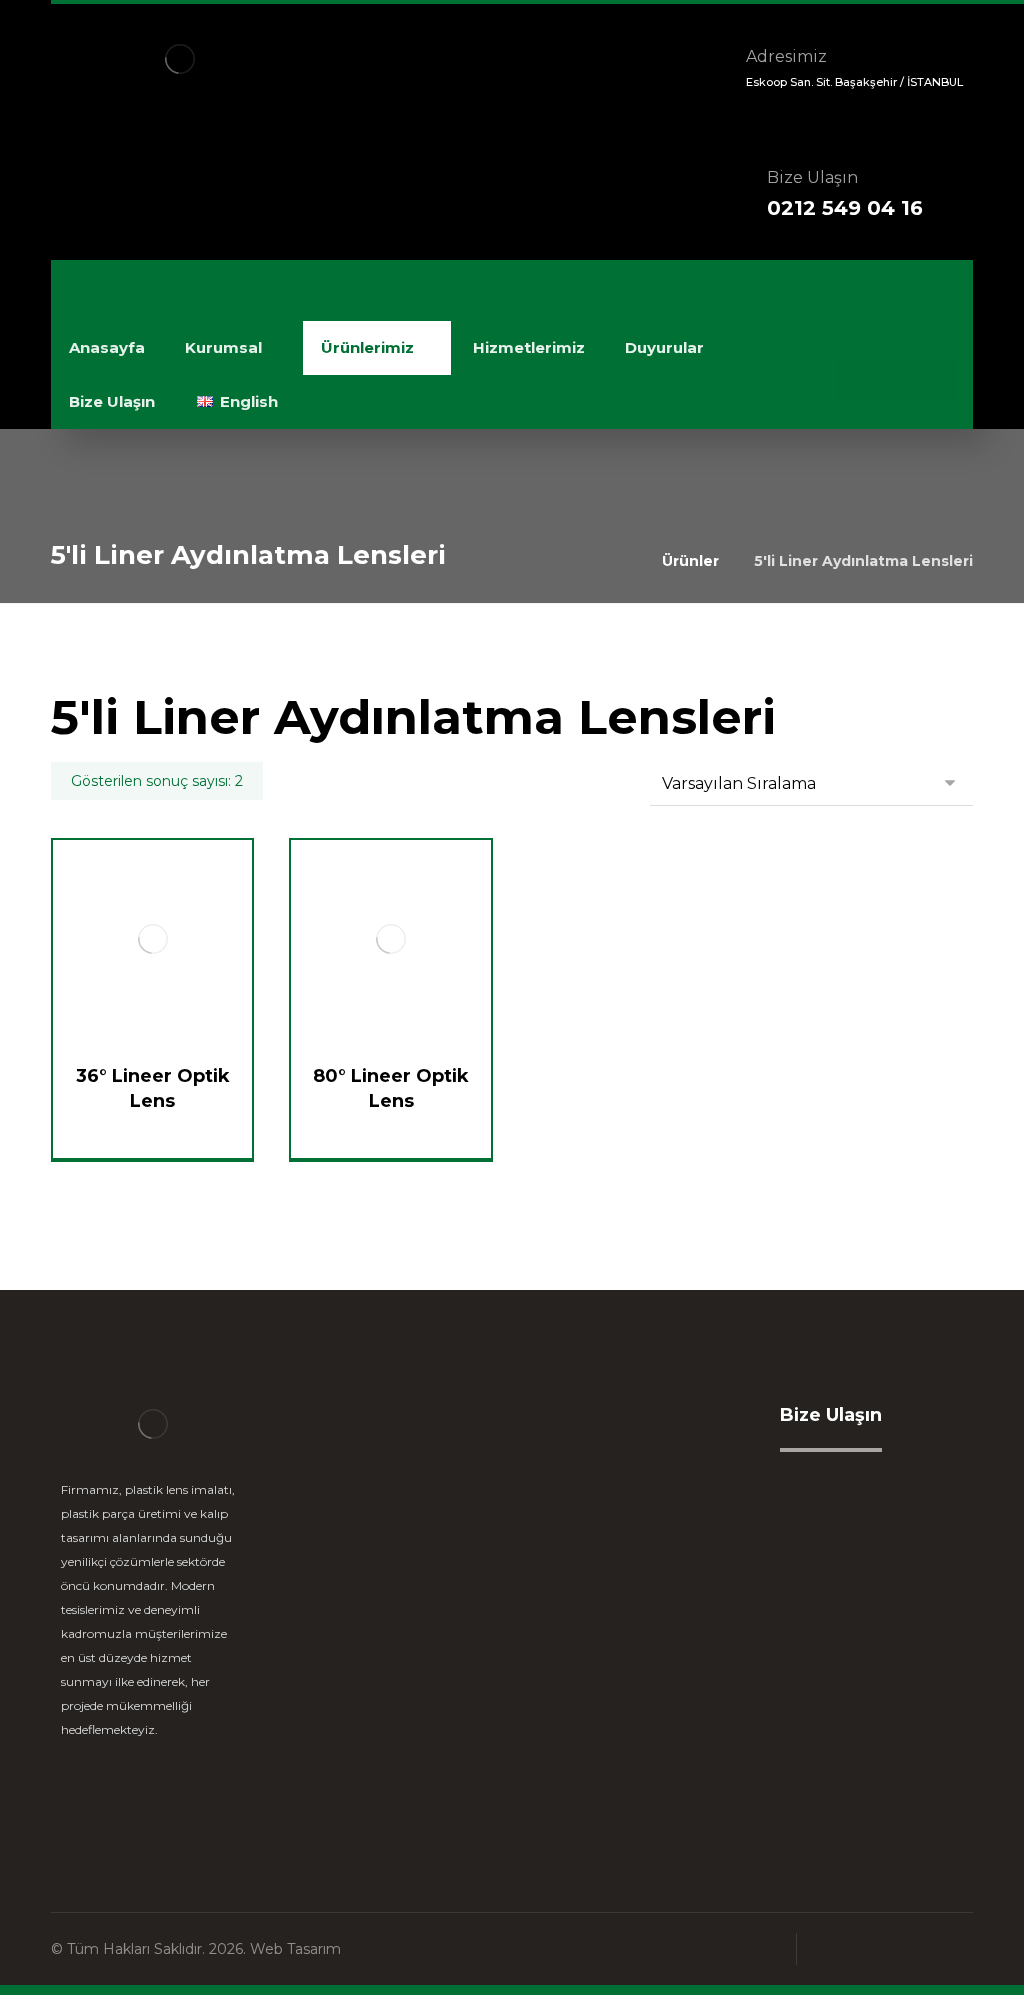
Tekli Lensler (376, 1519)
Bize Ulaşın (609, 1615)
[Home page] (621, 561)
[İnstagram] (121, 1792)
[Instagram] (938, 380)
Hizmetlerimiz (622, 1583)
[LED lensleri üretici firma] (180, 58)
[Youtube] (161, 1792)
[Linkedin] (898, 380)
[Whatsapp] (858, 380)
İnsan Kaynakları (630, 1551)
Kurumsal (603, 1487)
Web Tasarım (295, 1949)
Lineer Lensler (382, 1487)
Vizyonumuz (616, 1519)
